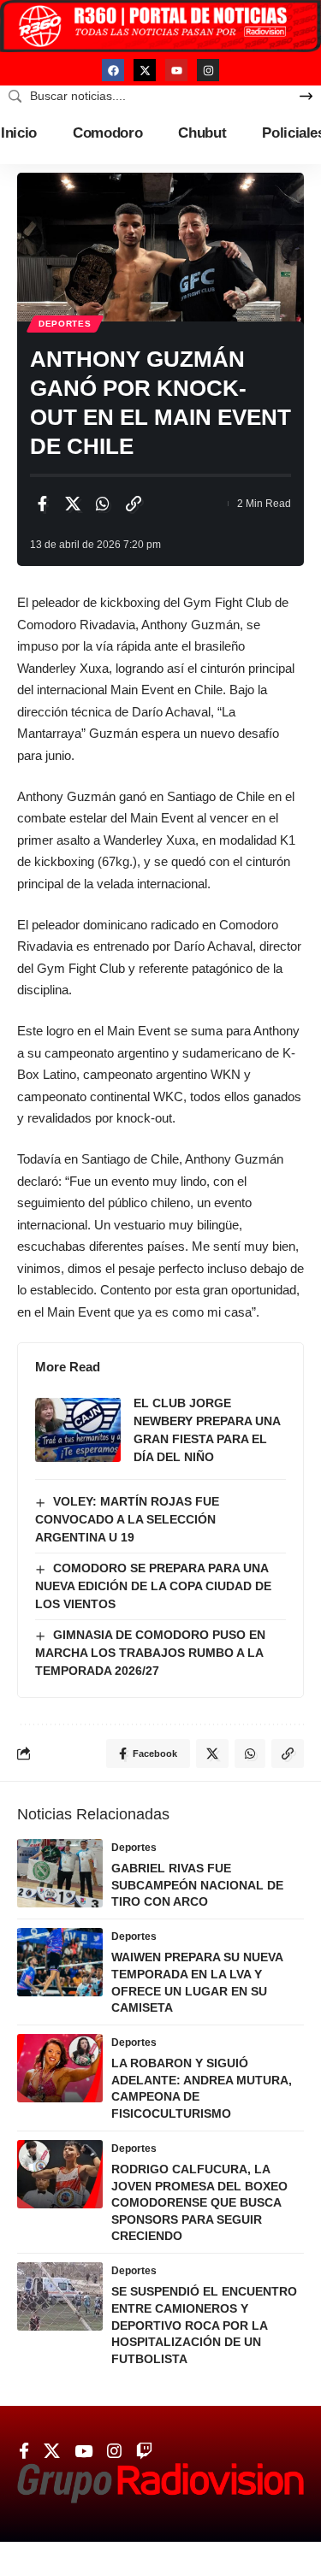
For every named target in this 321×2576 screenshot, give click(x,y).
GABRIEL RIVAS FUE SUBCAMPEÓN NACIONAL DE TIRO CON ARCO (197, 1885)
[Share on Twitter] (73, 504)
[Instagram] (208, 70)
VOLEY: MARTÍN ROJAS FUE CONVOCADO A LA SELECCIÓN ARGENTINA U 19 (127, 1519)
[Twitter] (52, 2451)
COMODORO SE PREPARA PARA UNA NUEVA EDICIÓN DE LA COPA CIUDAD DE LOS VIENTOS (153, 1586)
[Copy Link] (134, 504)
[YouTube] (83, 2451)
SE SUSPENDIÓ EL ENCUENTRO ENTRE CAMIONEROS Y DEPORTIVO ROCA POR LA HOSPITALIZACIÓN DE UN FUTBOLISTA (204, 2325)
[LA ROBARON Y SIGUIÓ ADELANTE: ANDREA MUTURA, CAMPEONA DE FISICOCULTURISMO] (60, 2068)
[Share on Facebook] (42, 504)
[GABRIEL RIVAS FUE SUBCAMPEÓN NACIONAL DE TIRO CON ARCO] (60, 1873)
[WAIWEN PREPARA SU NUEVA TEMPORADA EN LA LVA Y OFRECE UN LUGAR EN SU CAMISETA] (60, 1962)
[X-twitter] (145, 70)
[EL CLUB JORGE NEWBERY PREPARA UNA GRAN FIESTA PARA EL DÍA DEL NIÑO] (78, 1430)
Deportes (65, 324)
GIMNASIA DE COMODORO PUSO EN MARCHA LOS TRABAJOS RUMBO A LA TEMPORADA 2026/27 (150, 1653)
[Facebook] (113, 70)
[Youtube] (176, 70)
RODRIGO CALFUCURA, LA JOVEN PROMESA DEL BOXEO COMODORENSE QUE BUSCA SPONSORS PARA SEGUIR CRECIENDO (199, 2202)
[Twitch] (144, 2451)
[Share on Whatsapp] (103, 504)
